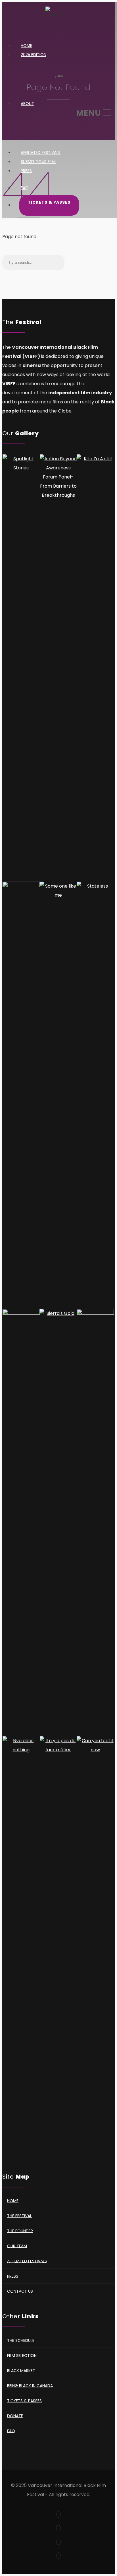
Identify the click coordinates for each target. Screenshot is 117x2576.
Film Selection (22, 2355)
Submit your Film (38, 162)
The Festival (19, 2216)
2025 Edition (34, 55)
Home (13, 2200)
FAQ (25, 188)
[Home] (54, 19)
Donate (15, 2416)
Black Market (21, 2370)
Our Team (17, 2246)
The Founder (20, 2231)
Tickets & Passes (49, 202)
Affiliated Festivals (27, 2261)
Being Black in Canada (30, 2385)
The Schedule (21, 2340)
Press (26, 171)
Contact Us (20, 2291)
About (27, 104)
